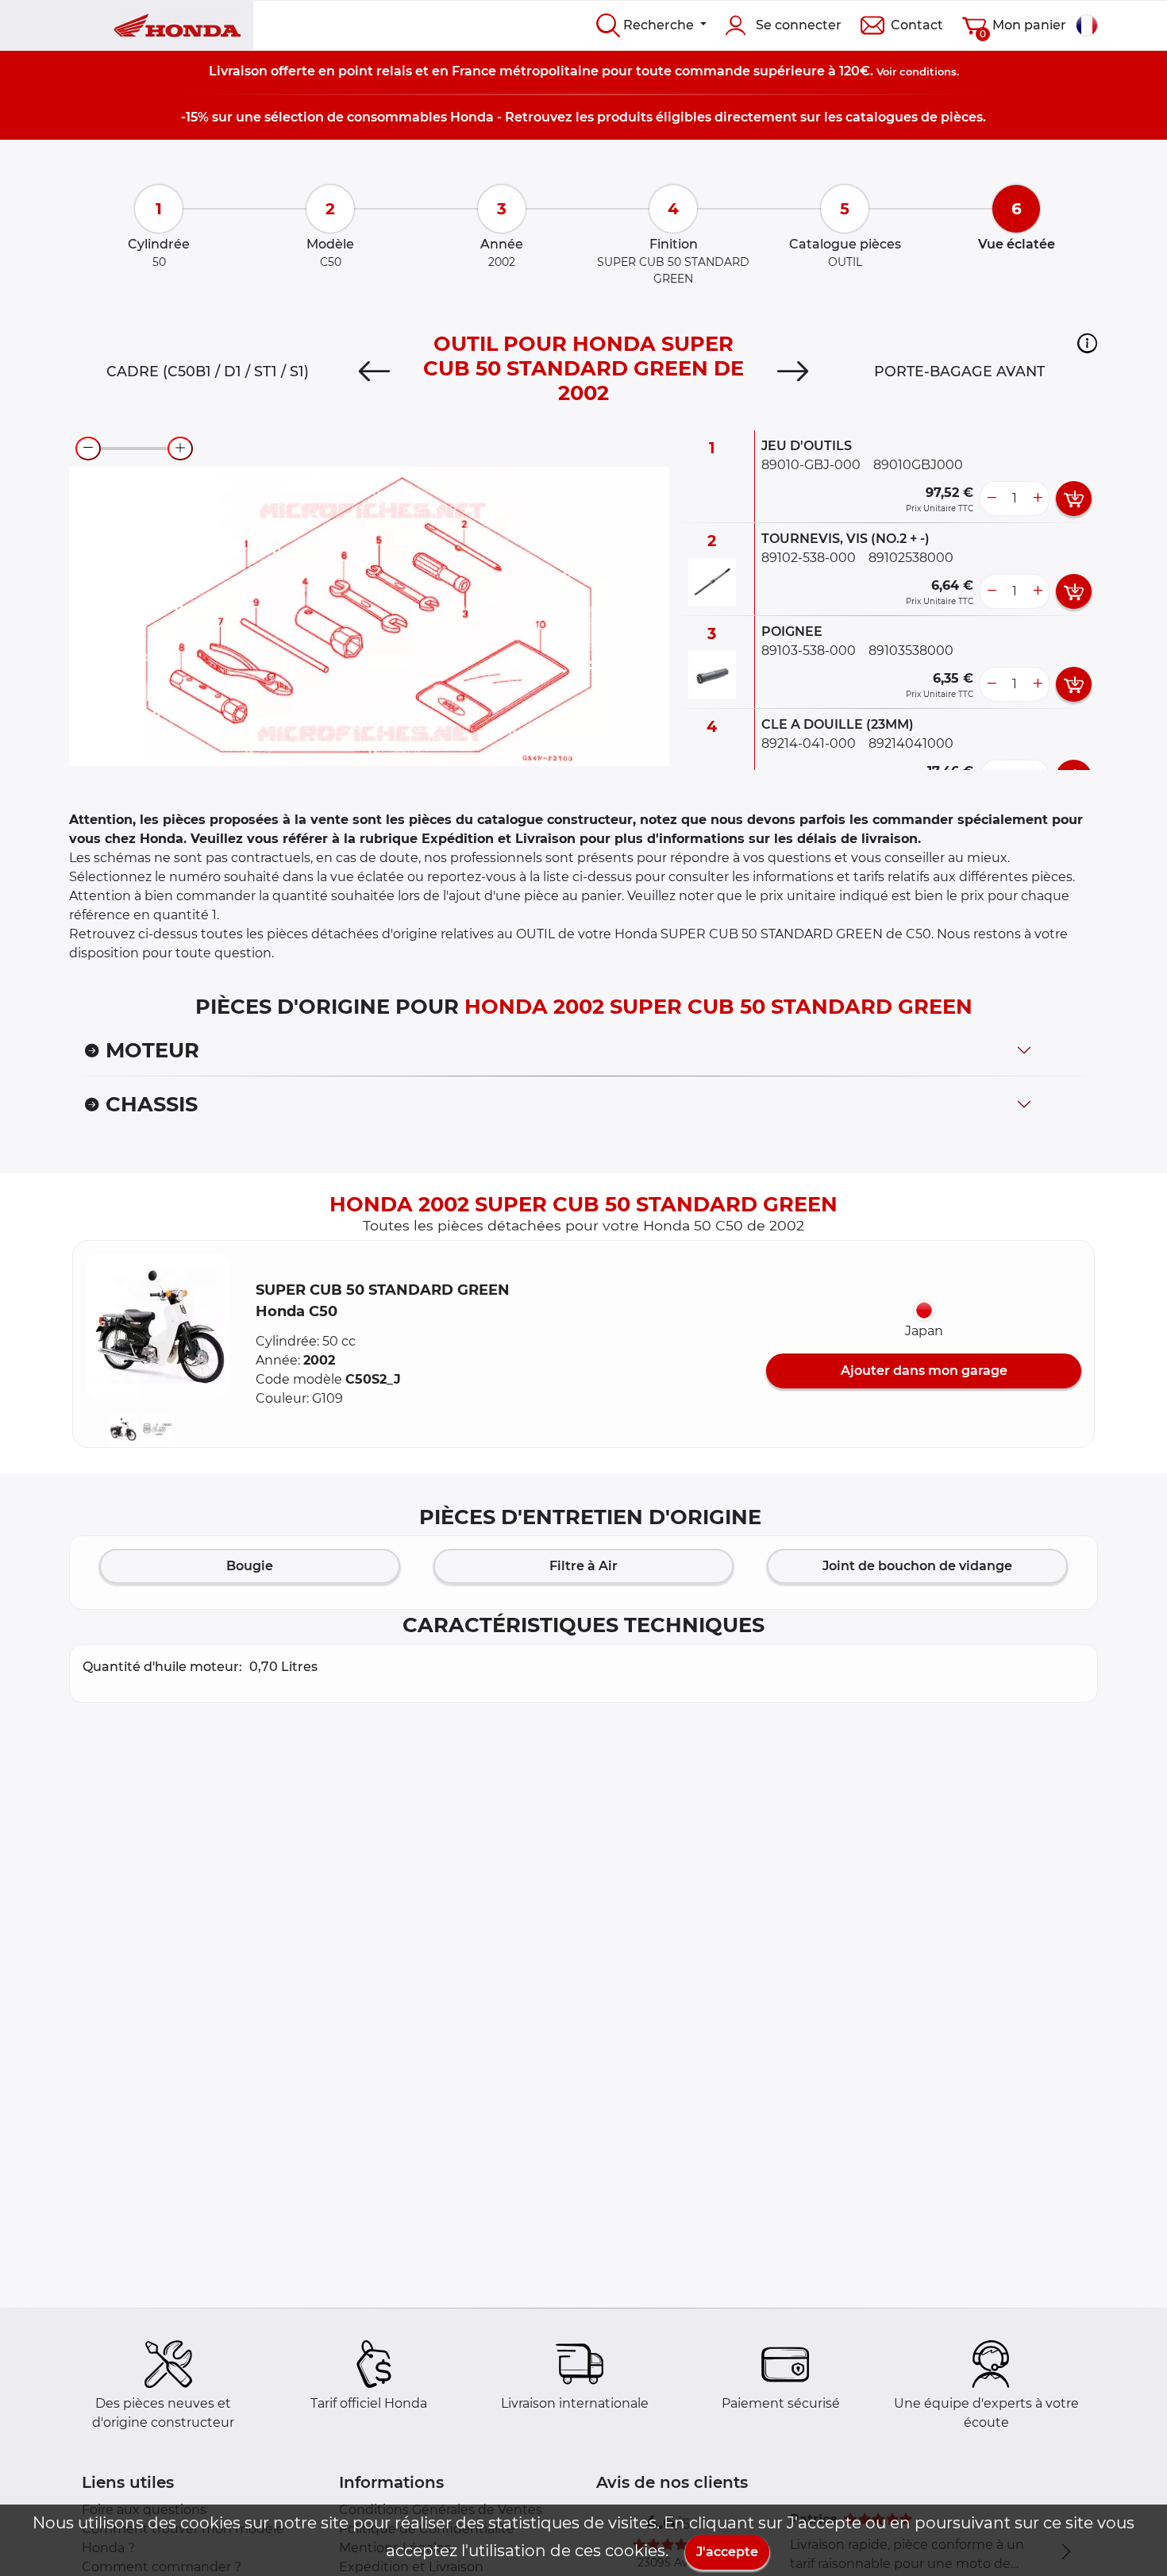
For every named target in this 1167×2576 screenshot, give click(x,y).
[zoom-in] (180, 449)
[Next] (793, 372)
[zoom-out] (88, 449)
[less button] (992, 499)
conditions (928, 71)
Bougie (250, 1566)
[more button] (1038, 499)
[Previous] (374, 372)
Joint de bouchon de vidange (917, 1566)
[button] (1087, 343)
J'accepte (727, 2552)
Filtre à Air (583, 1566)
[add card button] (1074, 499)
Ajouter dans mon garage (924, 1371)
